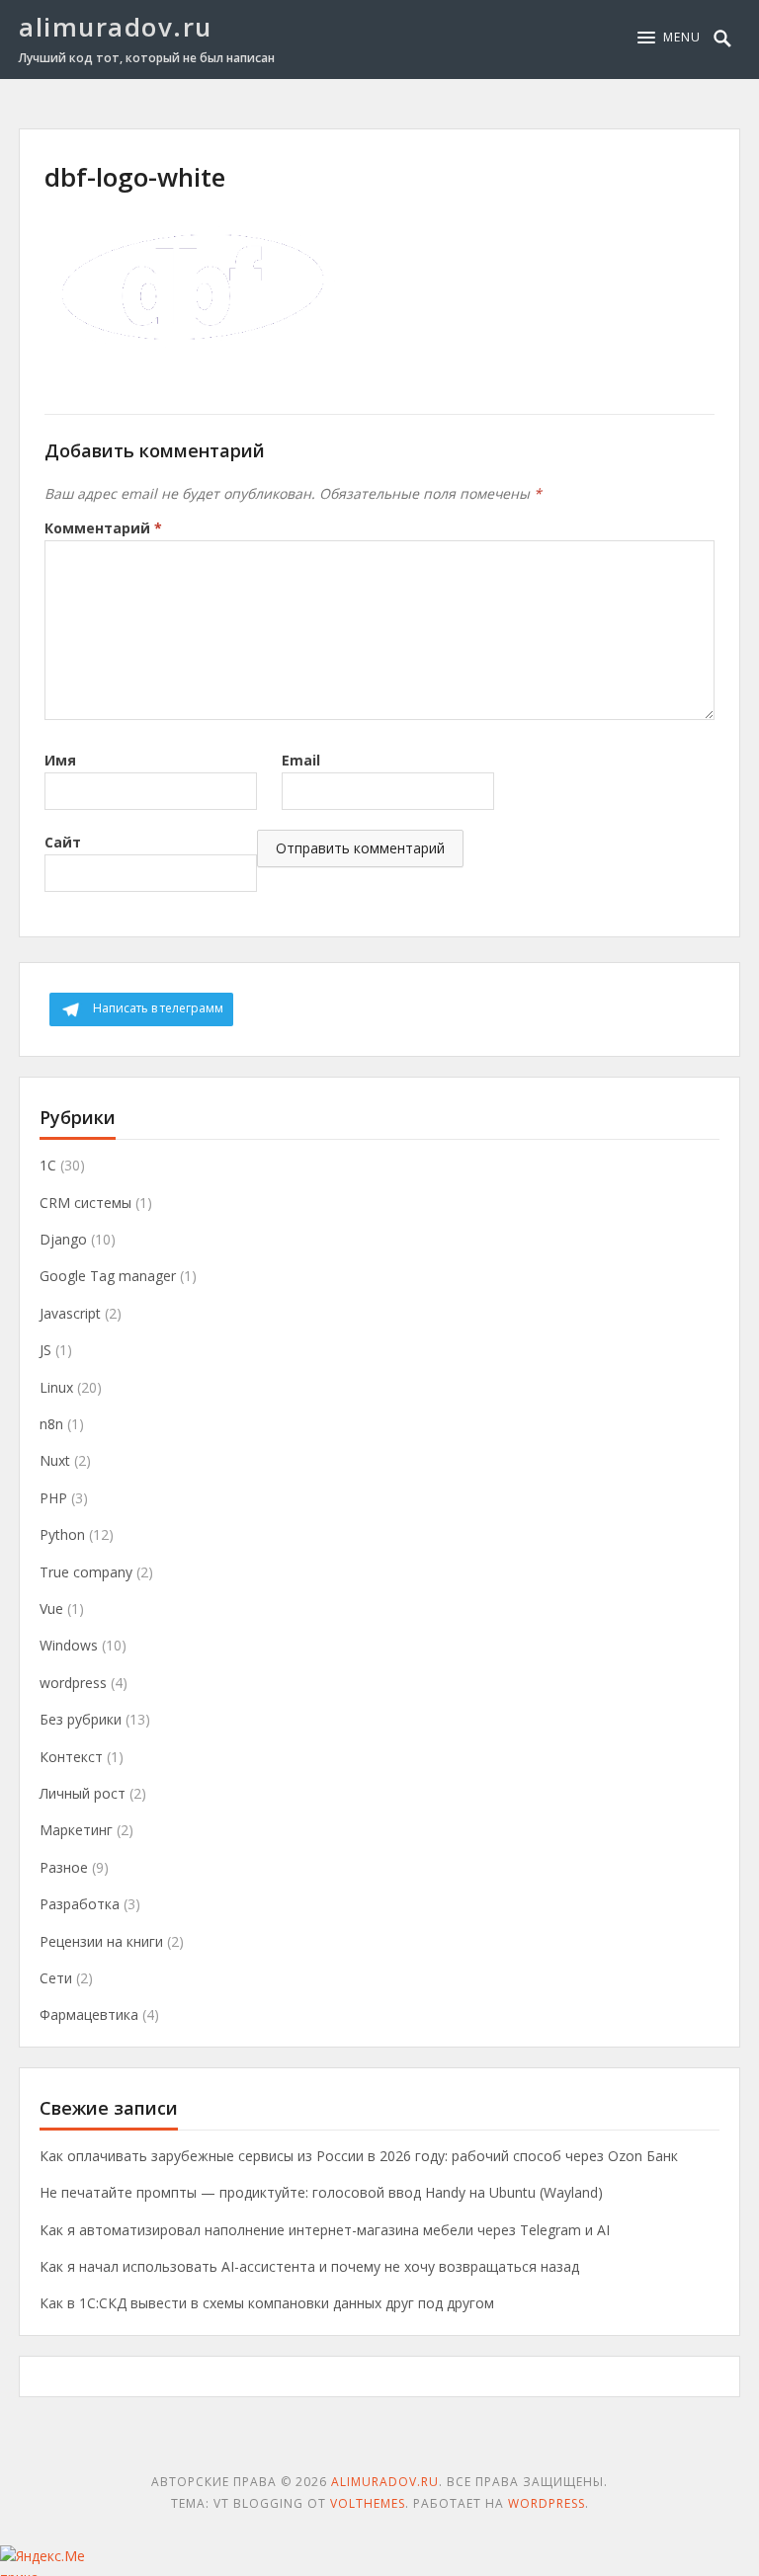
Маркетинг (76, 1830)
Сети (56, 1978)
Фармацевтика (89, 2014)
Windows (69, 1645)
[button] (669, 38)
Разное (64, 1867)
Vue (51, 1609)
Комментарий (103, 528)
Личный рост (83, 1793)
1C (48, 1165)
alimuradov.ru (116, 27)
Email (301, 760)
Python (62, 1534)
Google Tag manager (108, 1276)
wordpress (73, 1683)
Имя (60, 760)
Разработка (80, 1904)
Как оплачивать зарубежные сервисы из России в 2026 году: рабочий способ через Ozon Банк (359, 2156)
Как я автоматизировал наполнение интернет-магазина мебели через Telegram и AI (325, 2230)
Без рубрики (81, 1719)
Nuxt (55, 1460)
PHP (53, 1498)
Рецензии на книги (101, 1941)
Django (63, 1239)
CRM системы (85, 1203)
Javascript (70, 1313)
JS (45, 1350)
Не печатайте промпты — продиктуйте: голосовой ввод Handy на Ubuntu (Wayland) (321, 2192)
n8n (51, 1424)
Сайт (63, 842)
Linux (56, 1387)
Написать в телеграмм (158, 1008)
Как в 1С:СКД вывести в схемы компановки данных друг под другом (267, 2303)
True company (86, 1572)
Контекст (71, 1757)
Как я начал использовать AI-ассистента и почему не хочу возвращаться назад (309, 2266)
